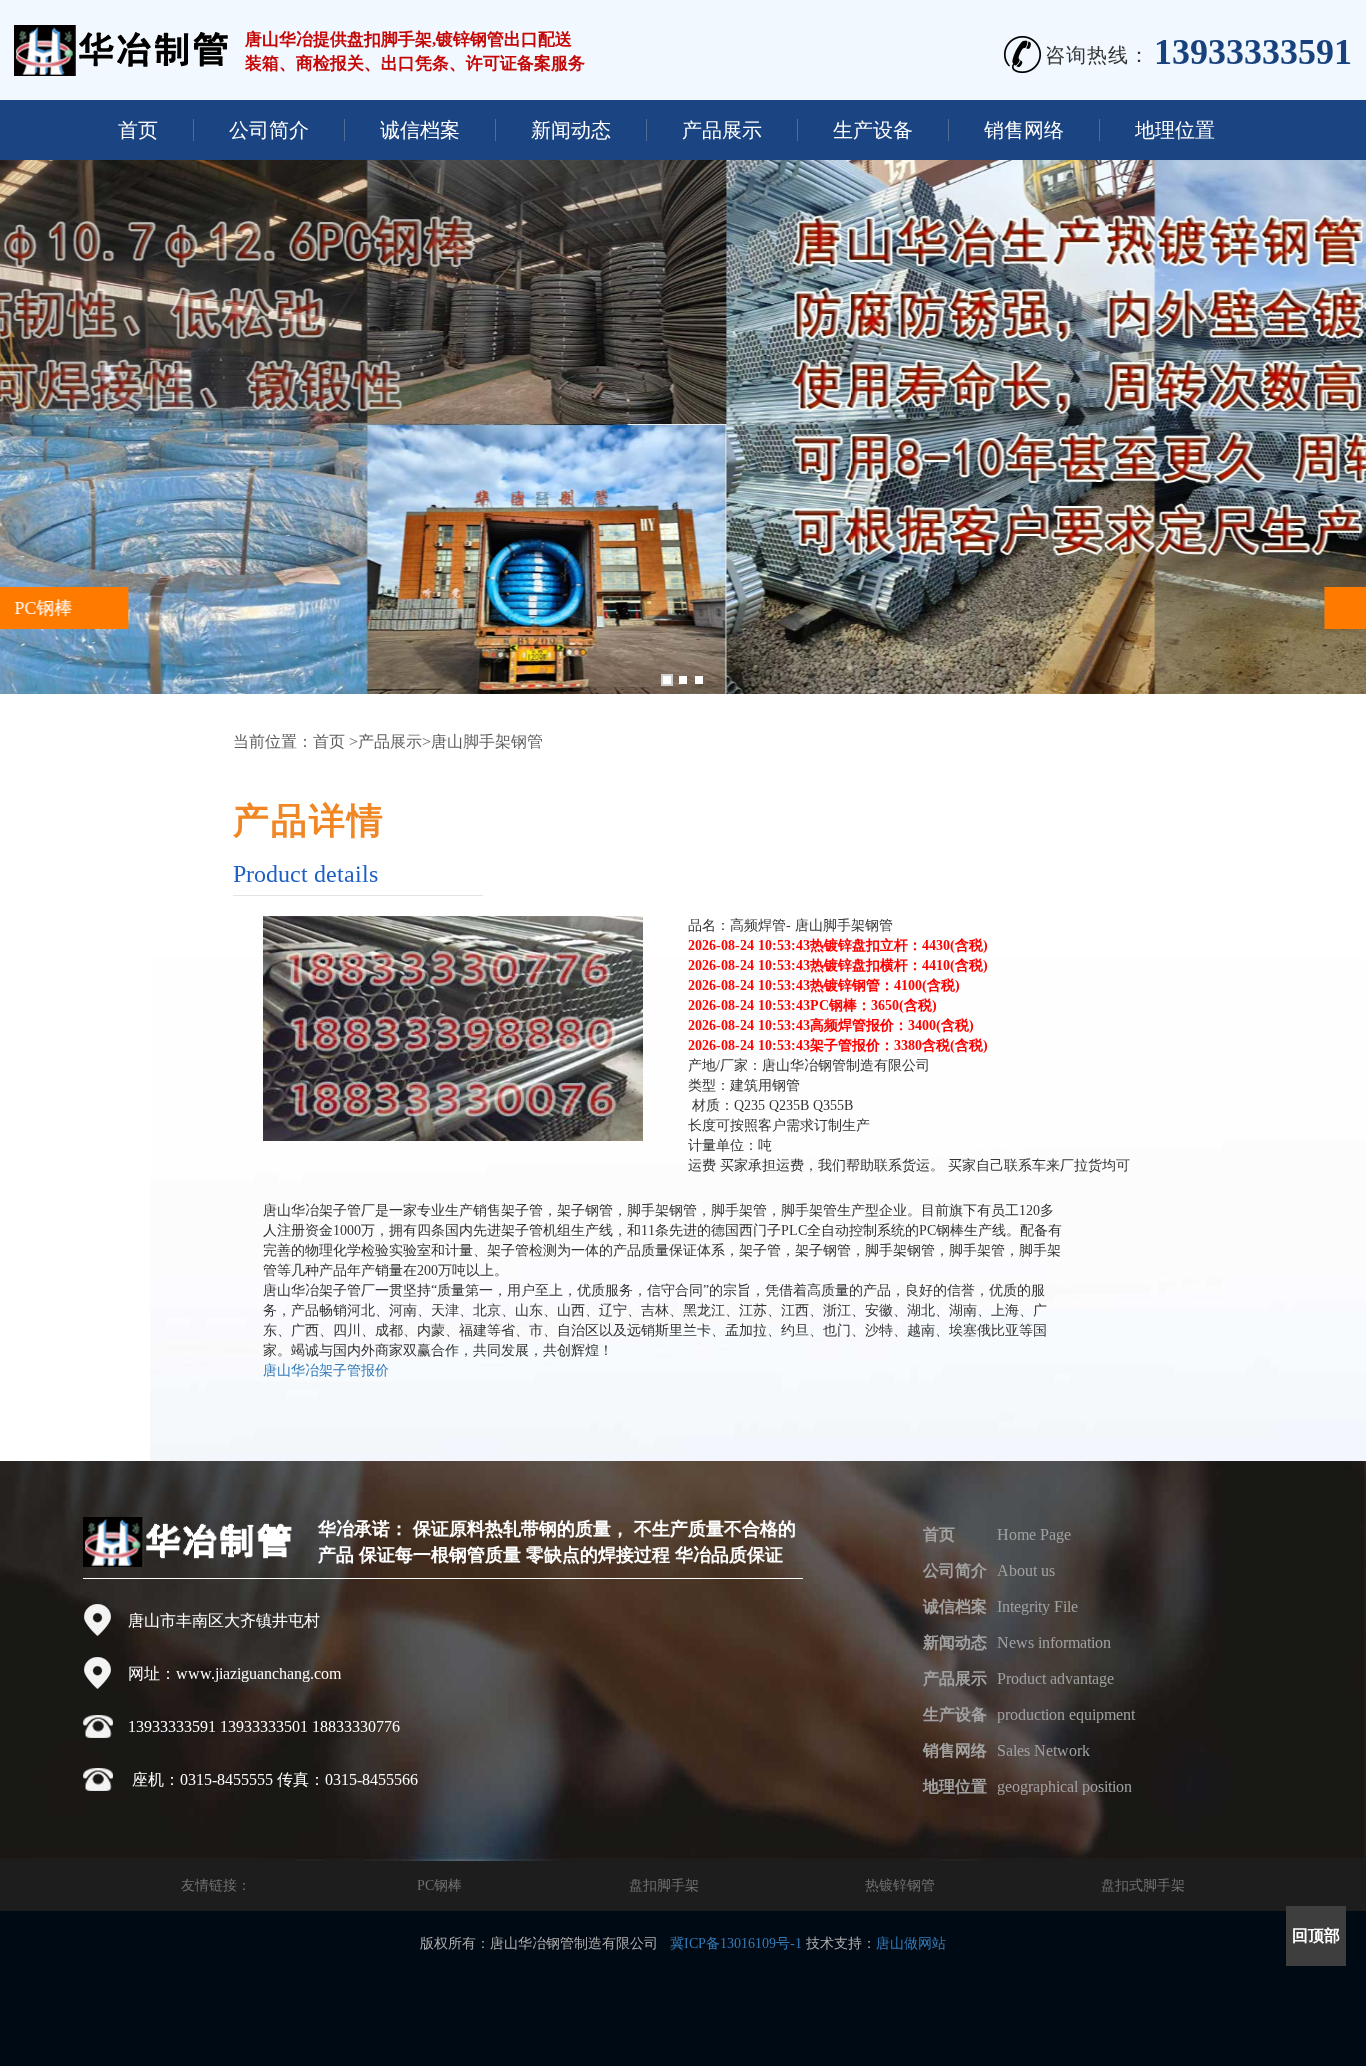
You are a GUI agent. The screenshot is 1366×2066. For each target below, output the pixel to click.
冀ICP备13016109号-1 (736, 1943)
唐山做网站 (911, 1943)
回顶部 (1316, 1935)
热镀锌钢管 (900, 1885)
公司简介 (269, 130)
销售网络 (1024, 130)
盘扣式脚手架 (1143, 1885)
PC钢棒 (439, 1885)
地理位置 (1175, 130)
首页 (138, 130)
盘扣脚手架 (664, 1885)
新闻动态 (571, 130)
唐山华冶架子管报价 (326, 1370)
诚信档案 (420, 130)
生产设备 (873, 130)
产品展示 (722, 130)
